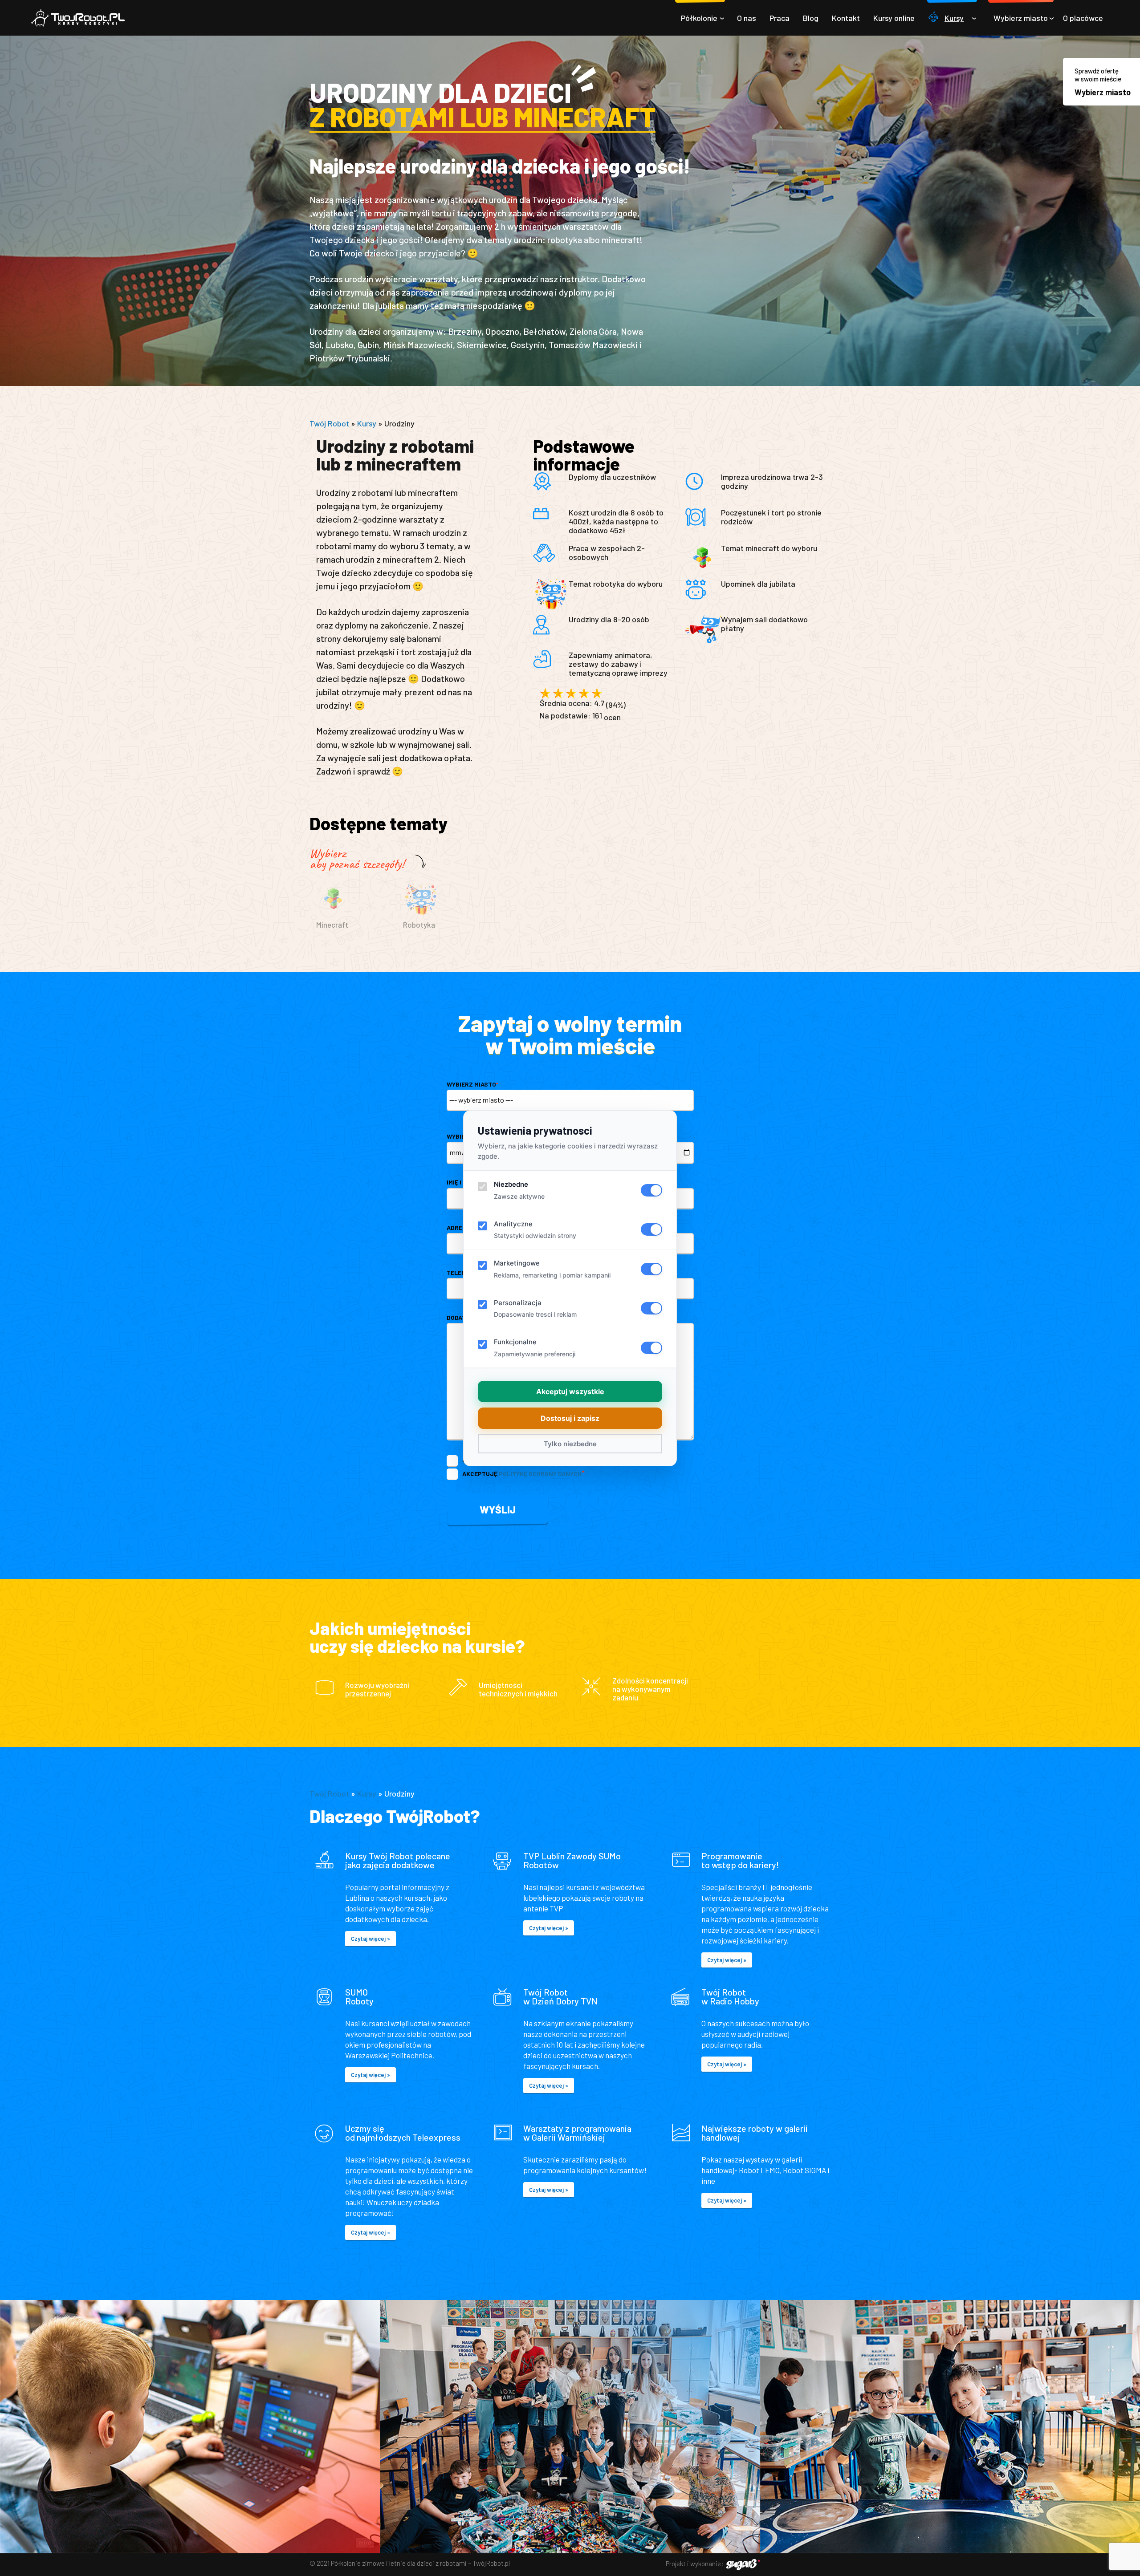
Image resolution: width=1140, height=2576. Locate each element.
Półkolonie (699, 18)
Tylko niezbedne (570, 1444)
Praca (780, 18)
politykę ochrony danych (540, 1474)
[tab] (353, 913)
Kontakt (846, 18)
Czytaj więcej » (370, 1939)
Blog (811, 18)
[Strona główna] (78, 18)
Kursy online (894, 18)
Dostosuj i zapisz (570, 1418)
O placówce (1083, 18)
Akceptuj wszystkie (570, 1391)
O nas (747, 18)
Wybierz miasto (1021, 18)
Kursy (954, 18)
